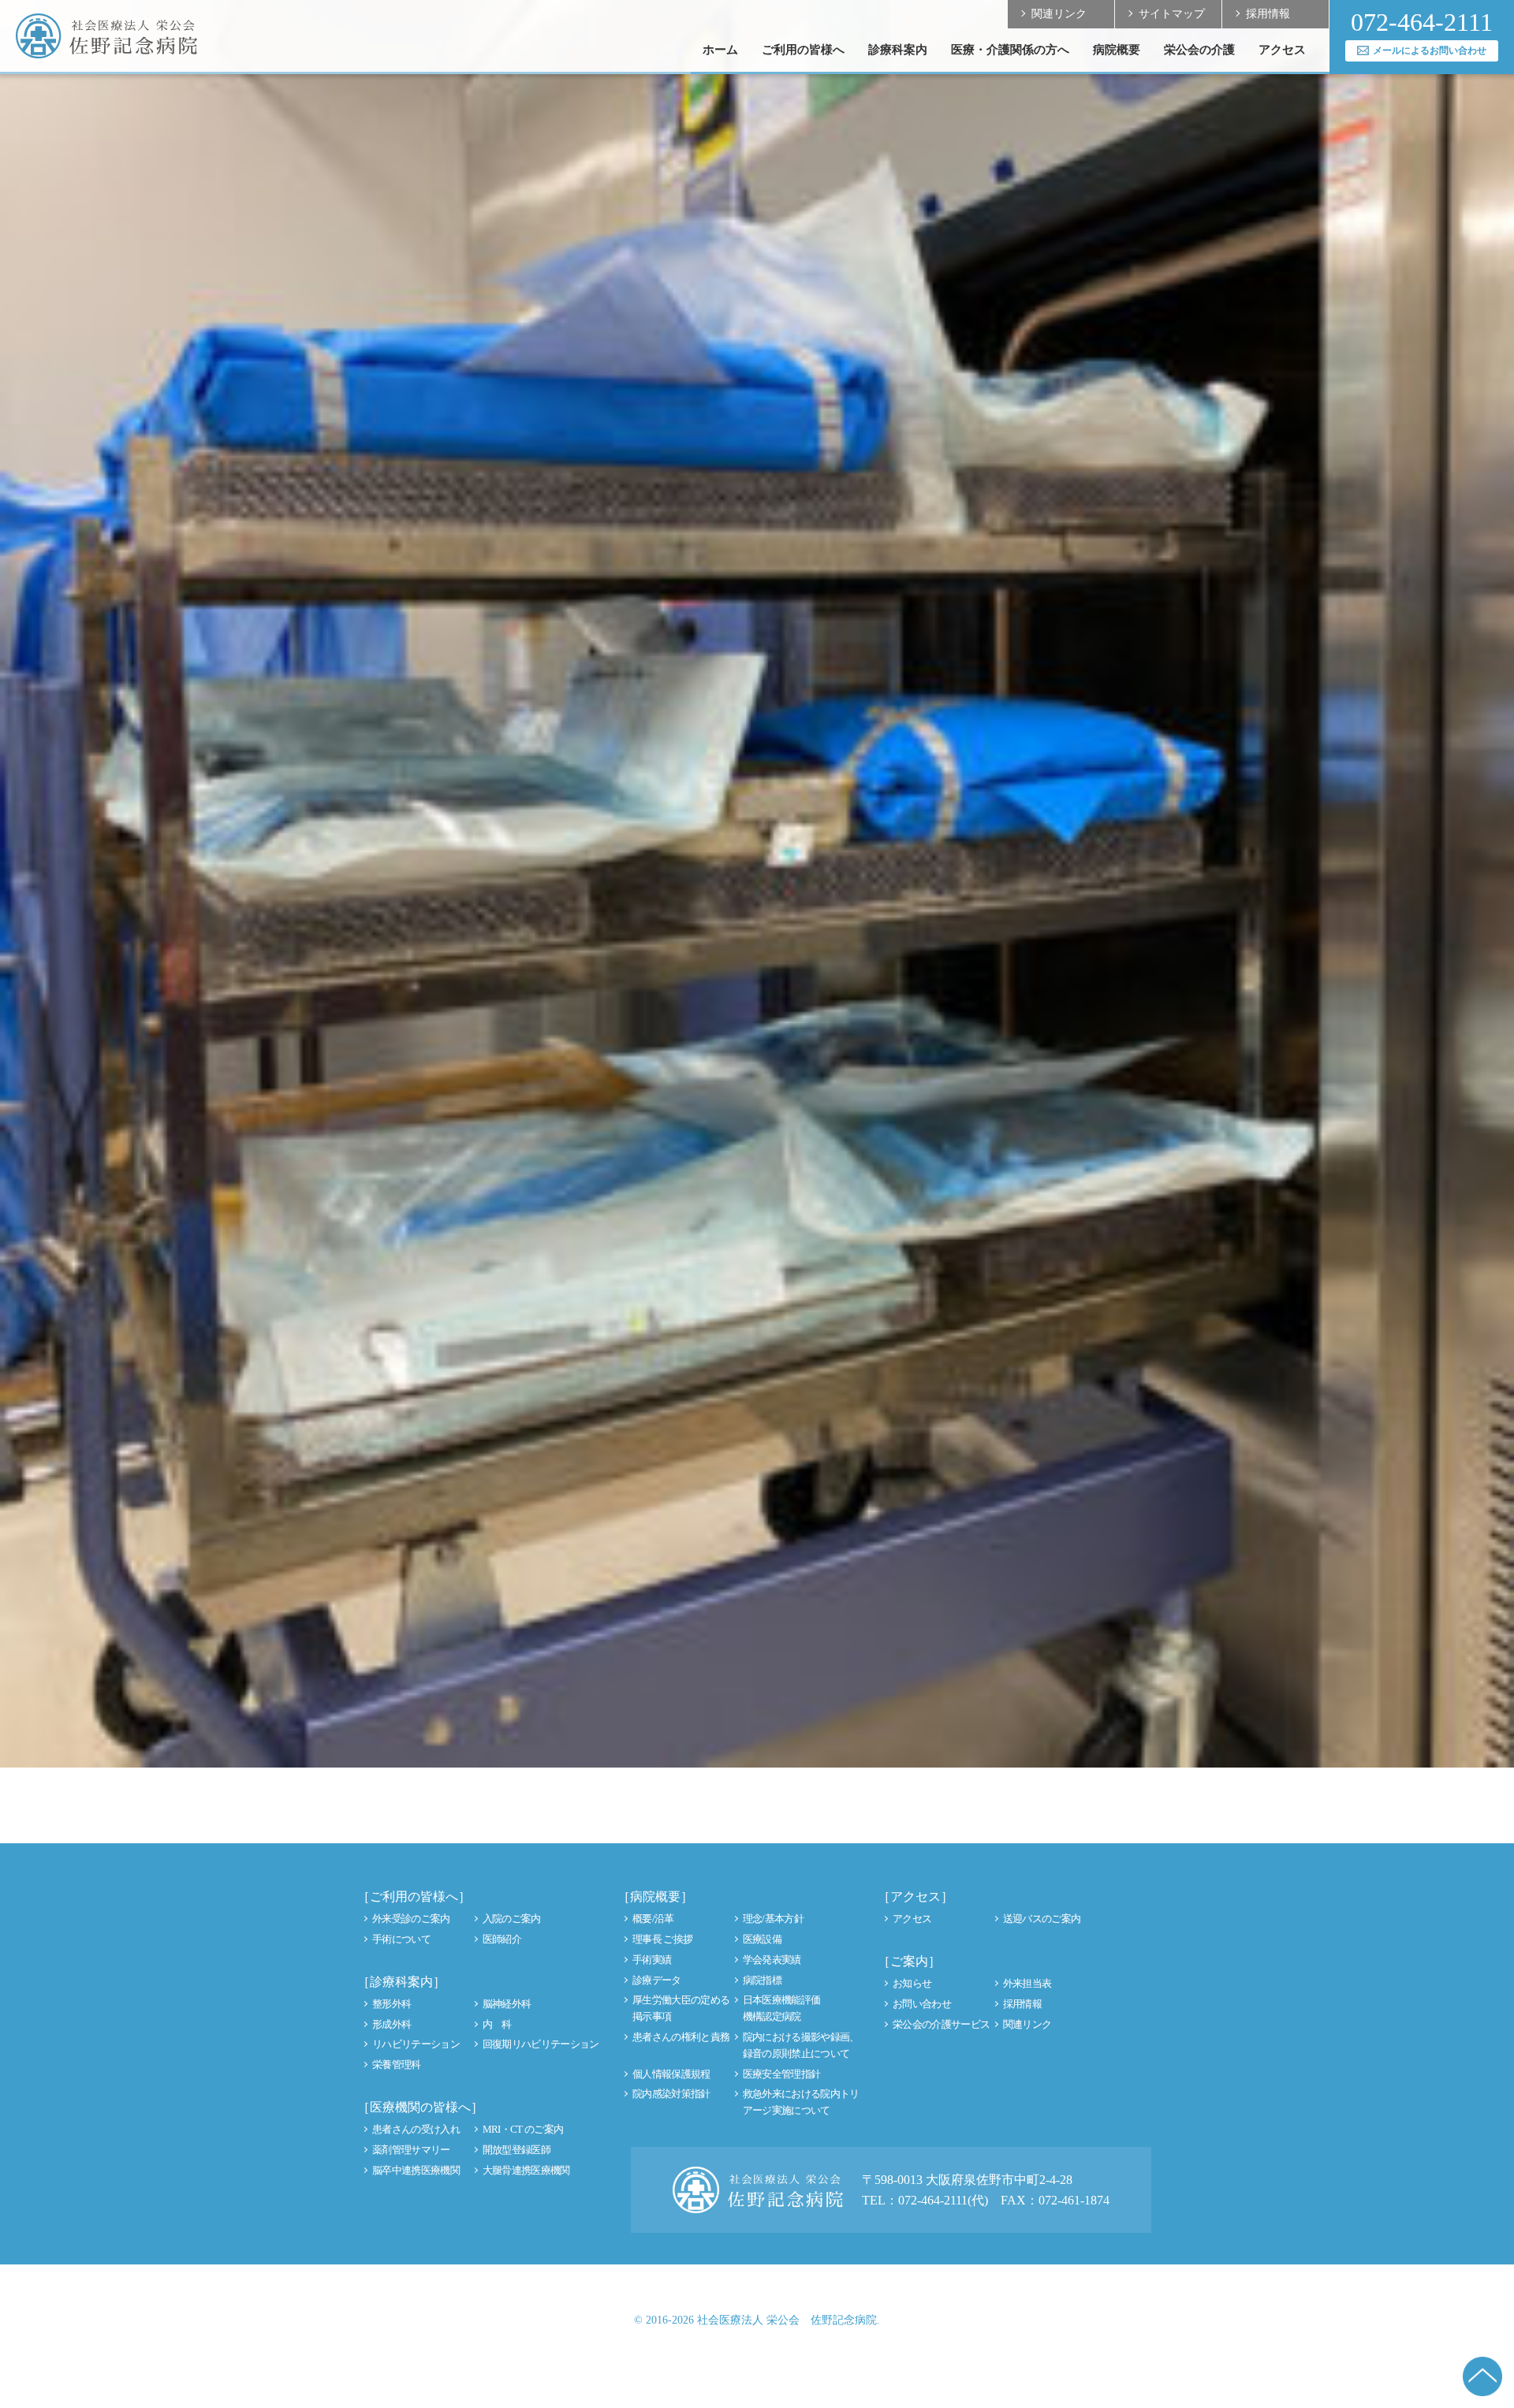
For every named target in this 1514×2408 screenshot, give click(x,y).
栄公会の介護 (1199, 50)
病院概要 (1117, 50)
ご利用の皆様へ (803, 50)
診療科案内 (898, 50)
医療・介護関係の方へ (1010, 50)
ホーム (720, 50)
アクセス (1282, 50)
